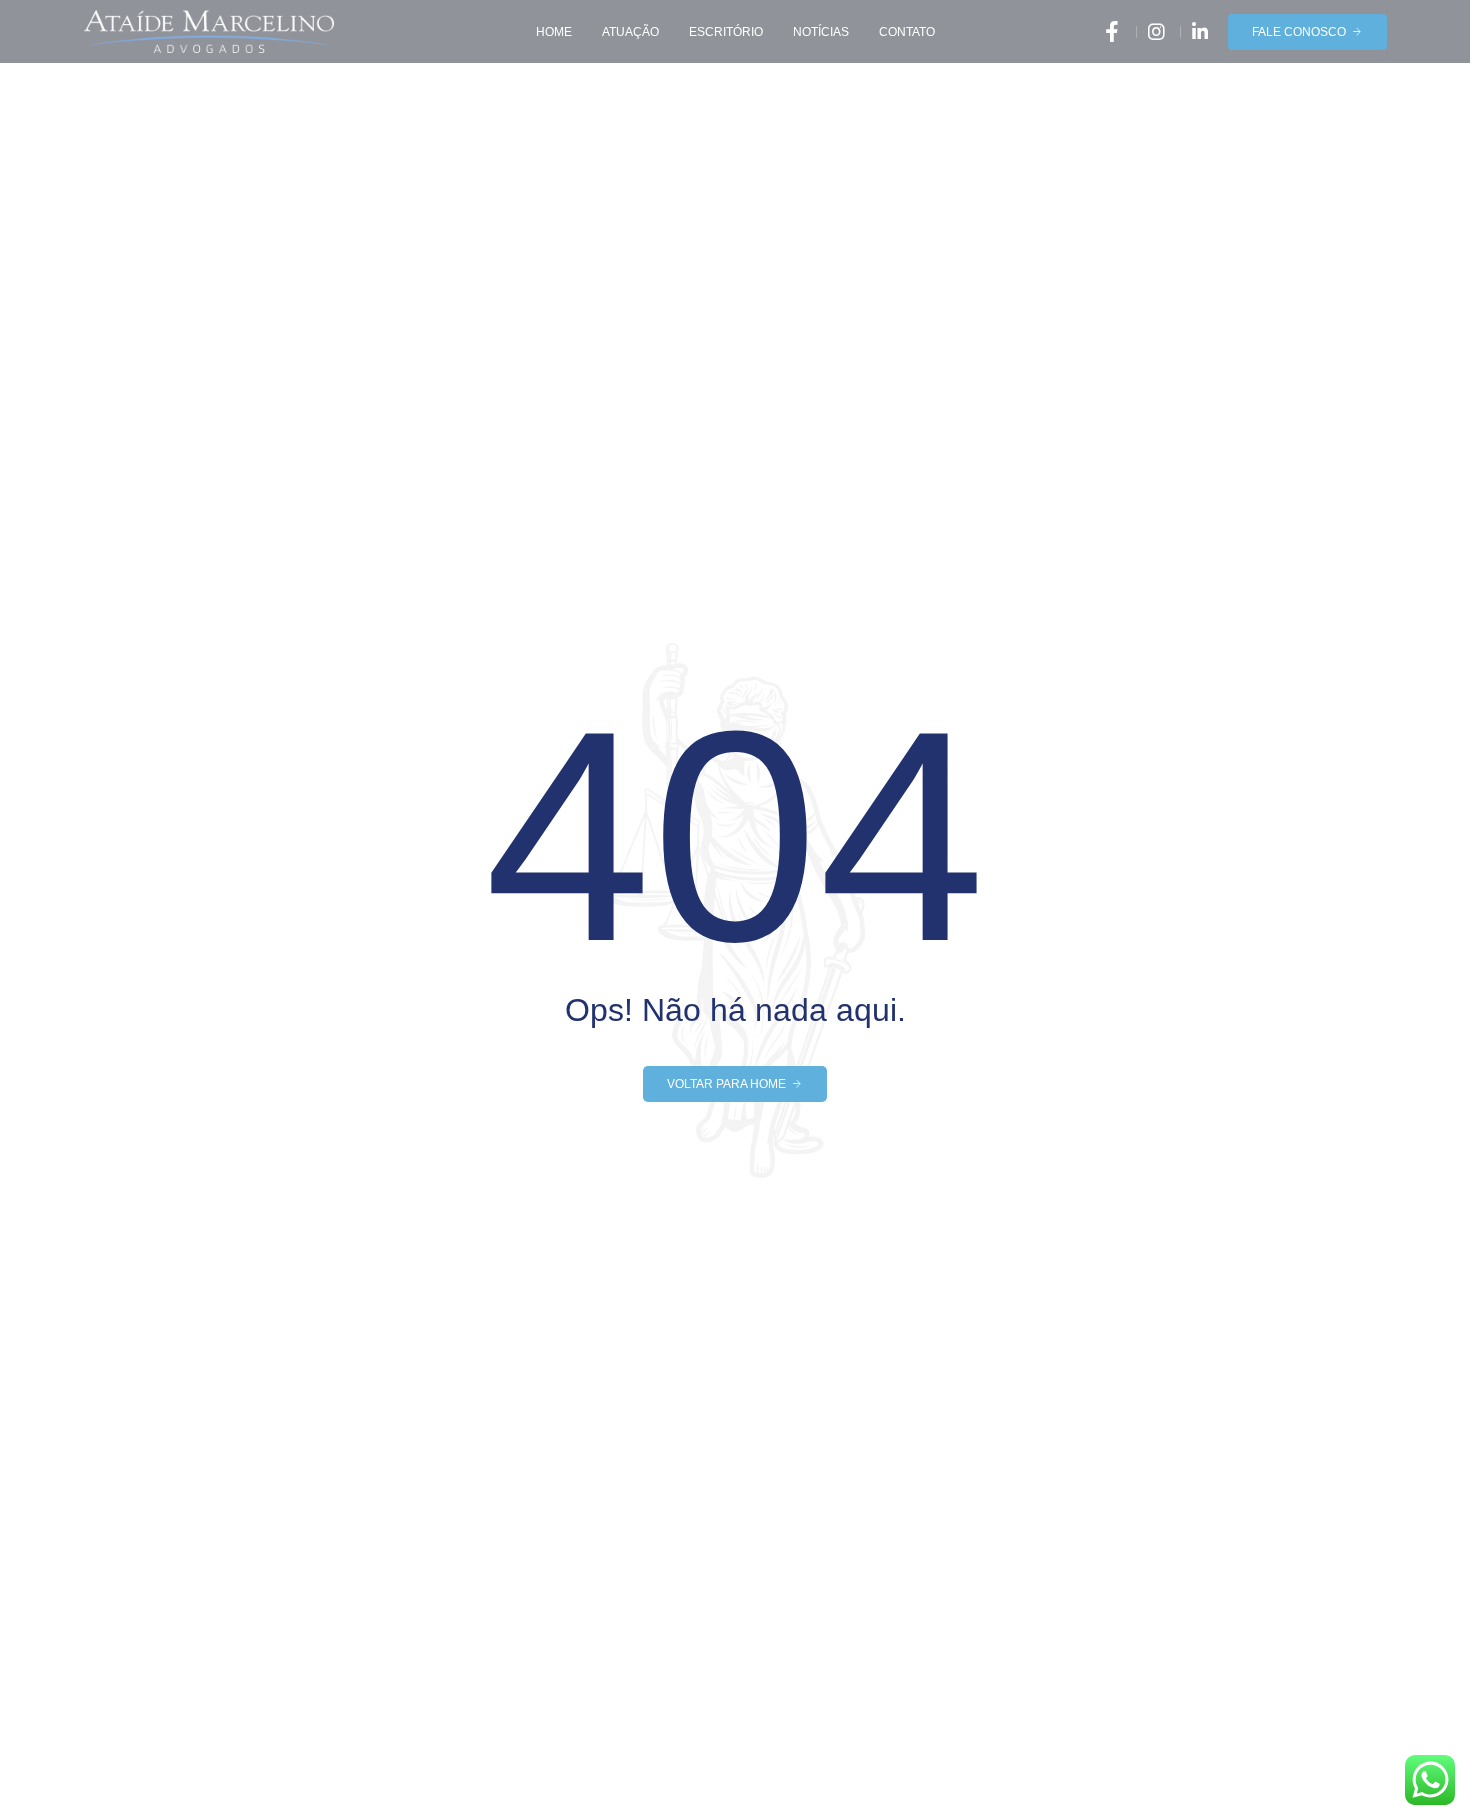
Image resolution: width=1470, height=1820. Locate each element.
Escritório (726, 32)
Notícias (821, 32)
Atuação (630, 32)
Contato (907, 32)
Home (554, 32)
